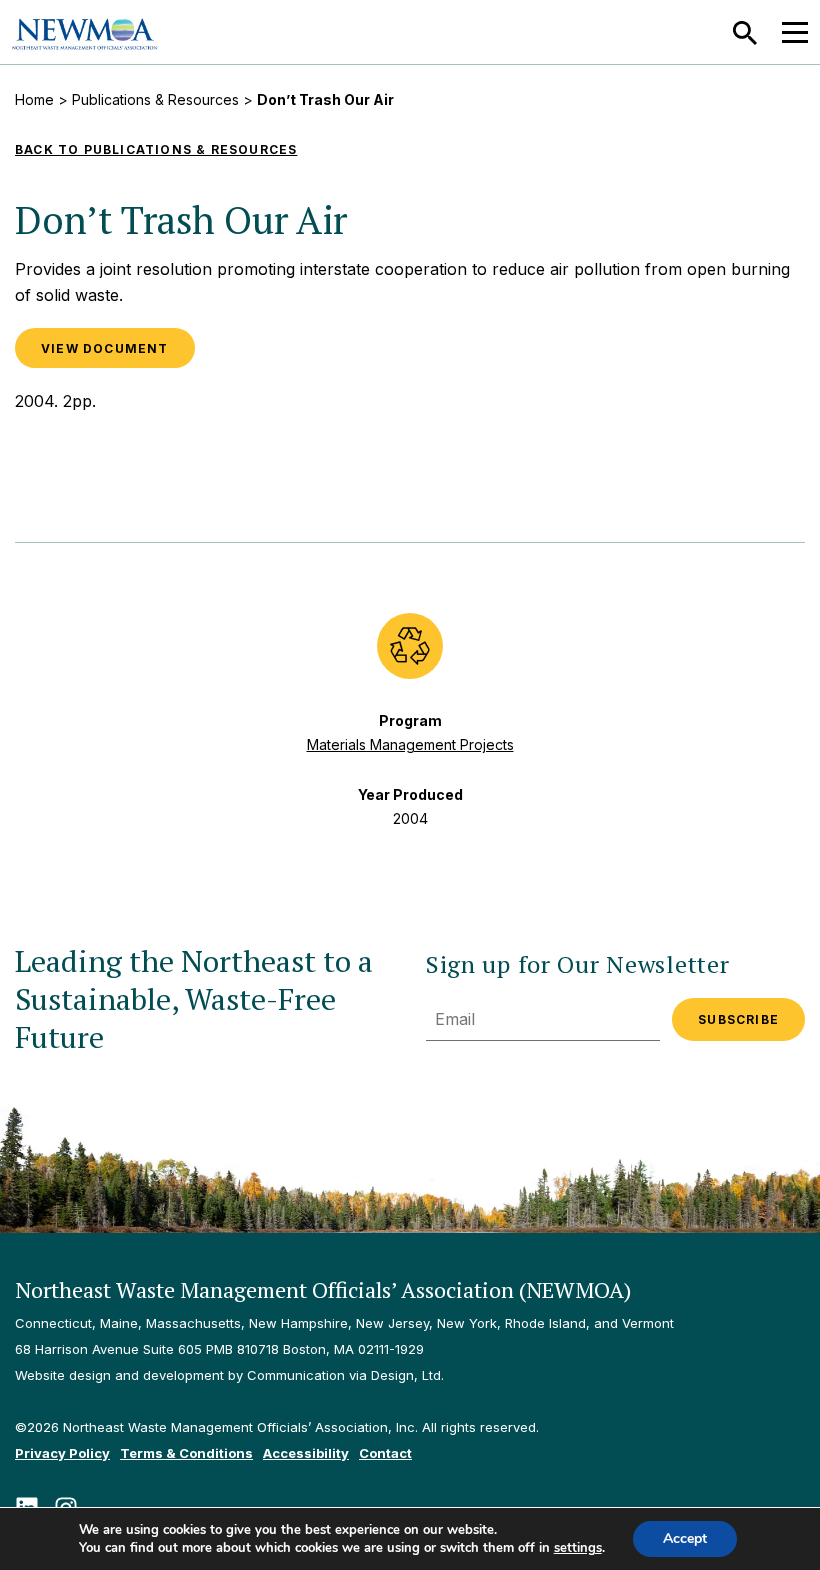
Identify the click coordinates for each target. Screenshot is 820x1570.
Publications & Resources (155, 99)
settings (578, 1548)
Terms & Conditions (186, 1453)
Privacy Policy (62, 1453)
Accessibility (306, 1453)
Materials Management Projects (410, 744)
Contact (385, 1453)
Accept (685, 1538)
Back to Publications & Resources (156, 149)
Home (34, 99)
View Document (105, 348)
